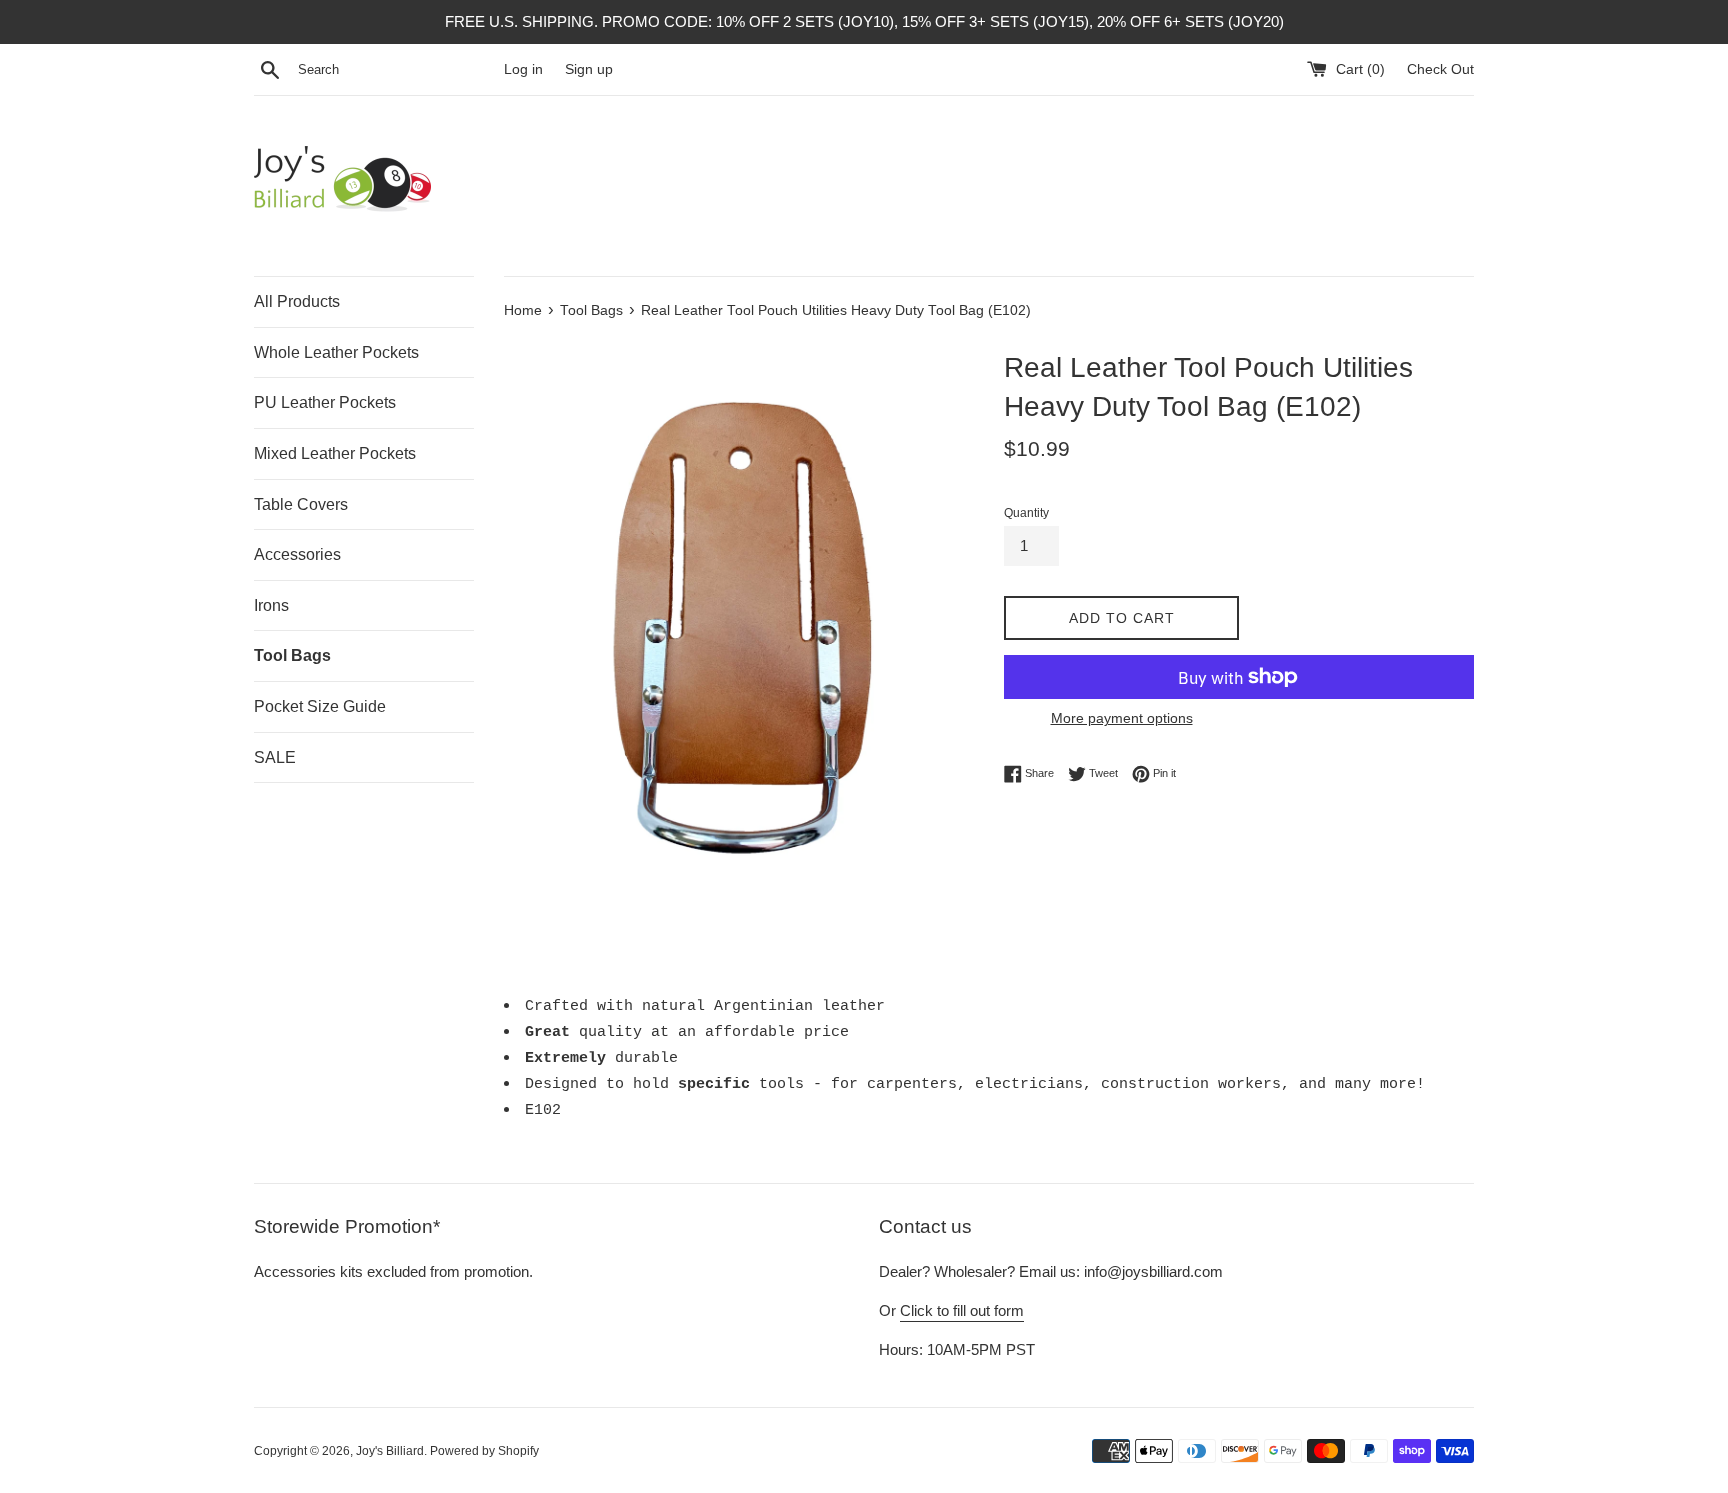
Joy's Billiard (390, 1451)
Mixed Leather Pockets (335, 453)
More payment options (1122, 718)
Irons (271, 605)
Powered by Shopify (484, 1451)
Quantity (1026, 513)
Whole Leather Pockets (336, 352)
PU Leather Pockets (325, 402)
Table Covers (301, 504)
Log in (523, 69)
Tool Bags (292, 655)
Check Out (1440, 69)
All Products (297, 301)
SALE (275, 757)
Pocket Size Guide (320, 706)
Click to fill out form (962, 1310)
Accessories (297, 554)
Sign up (589, 69)
